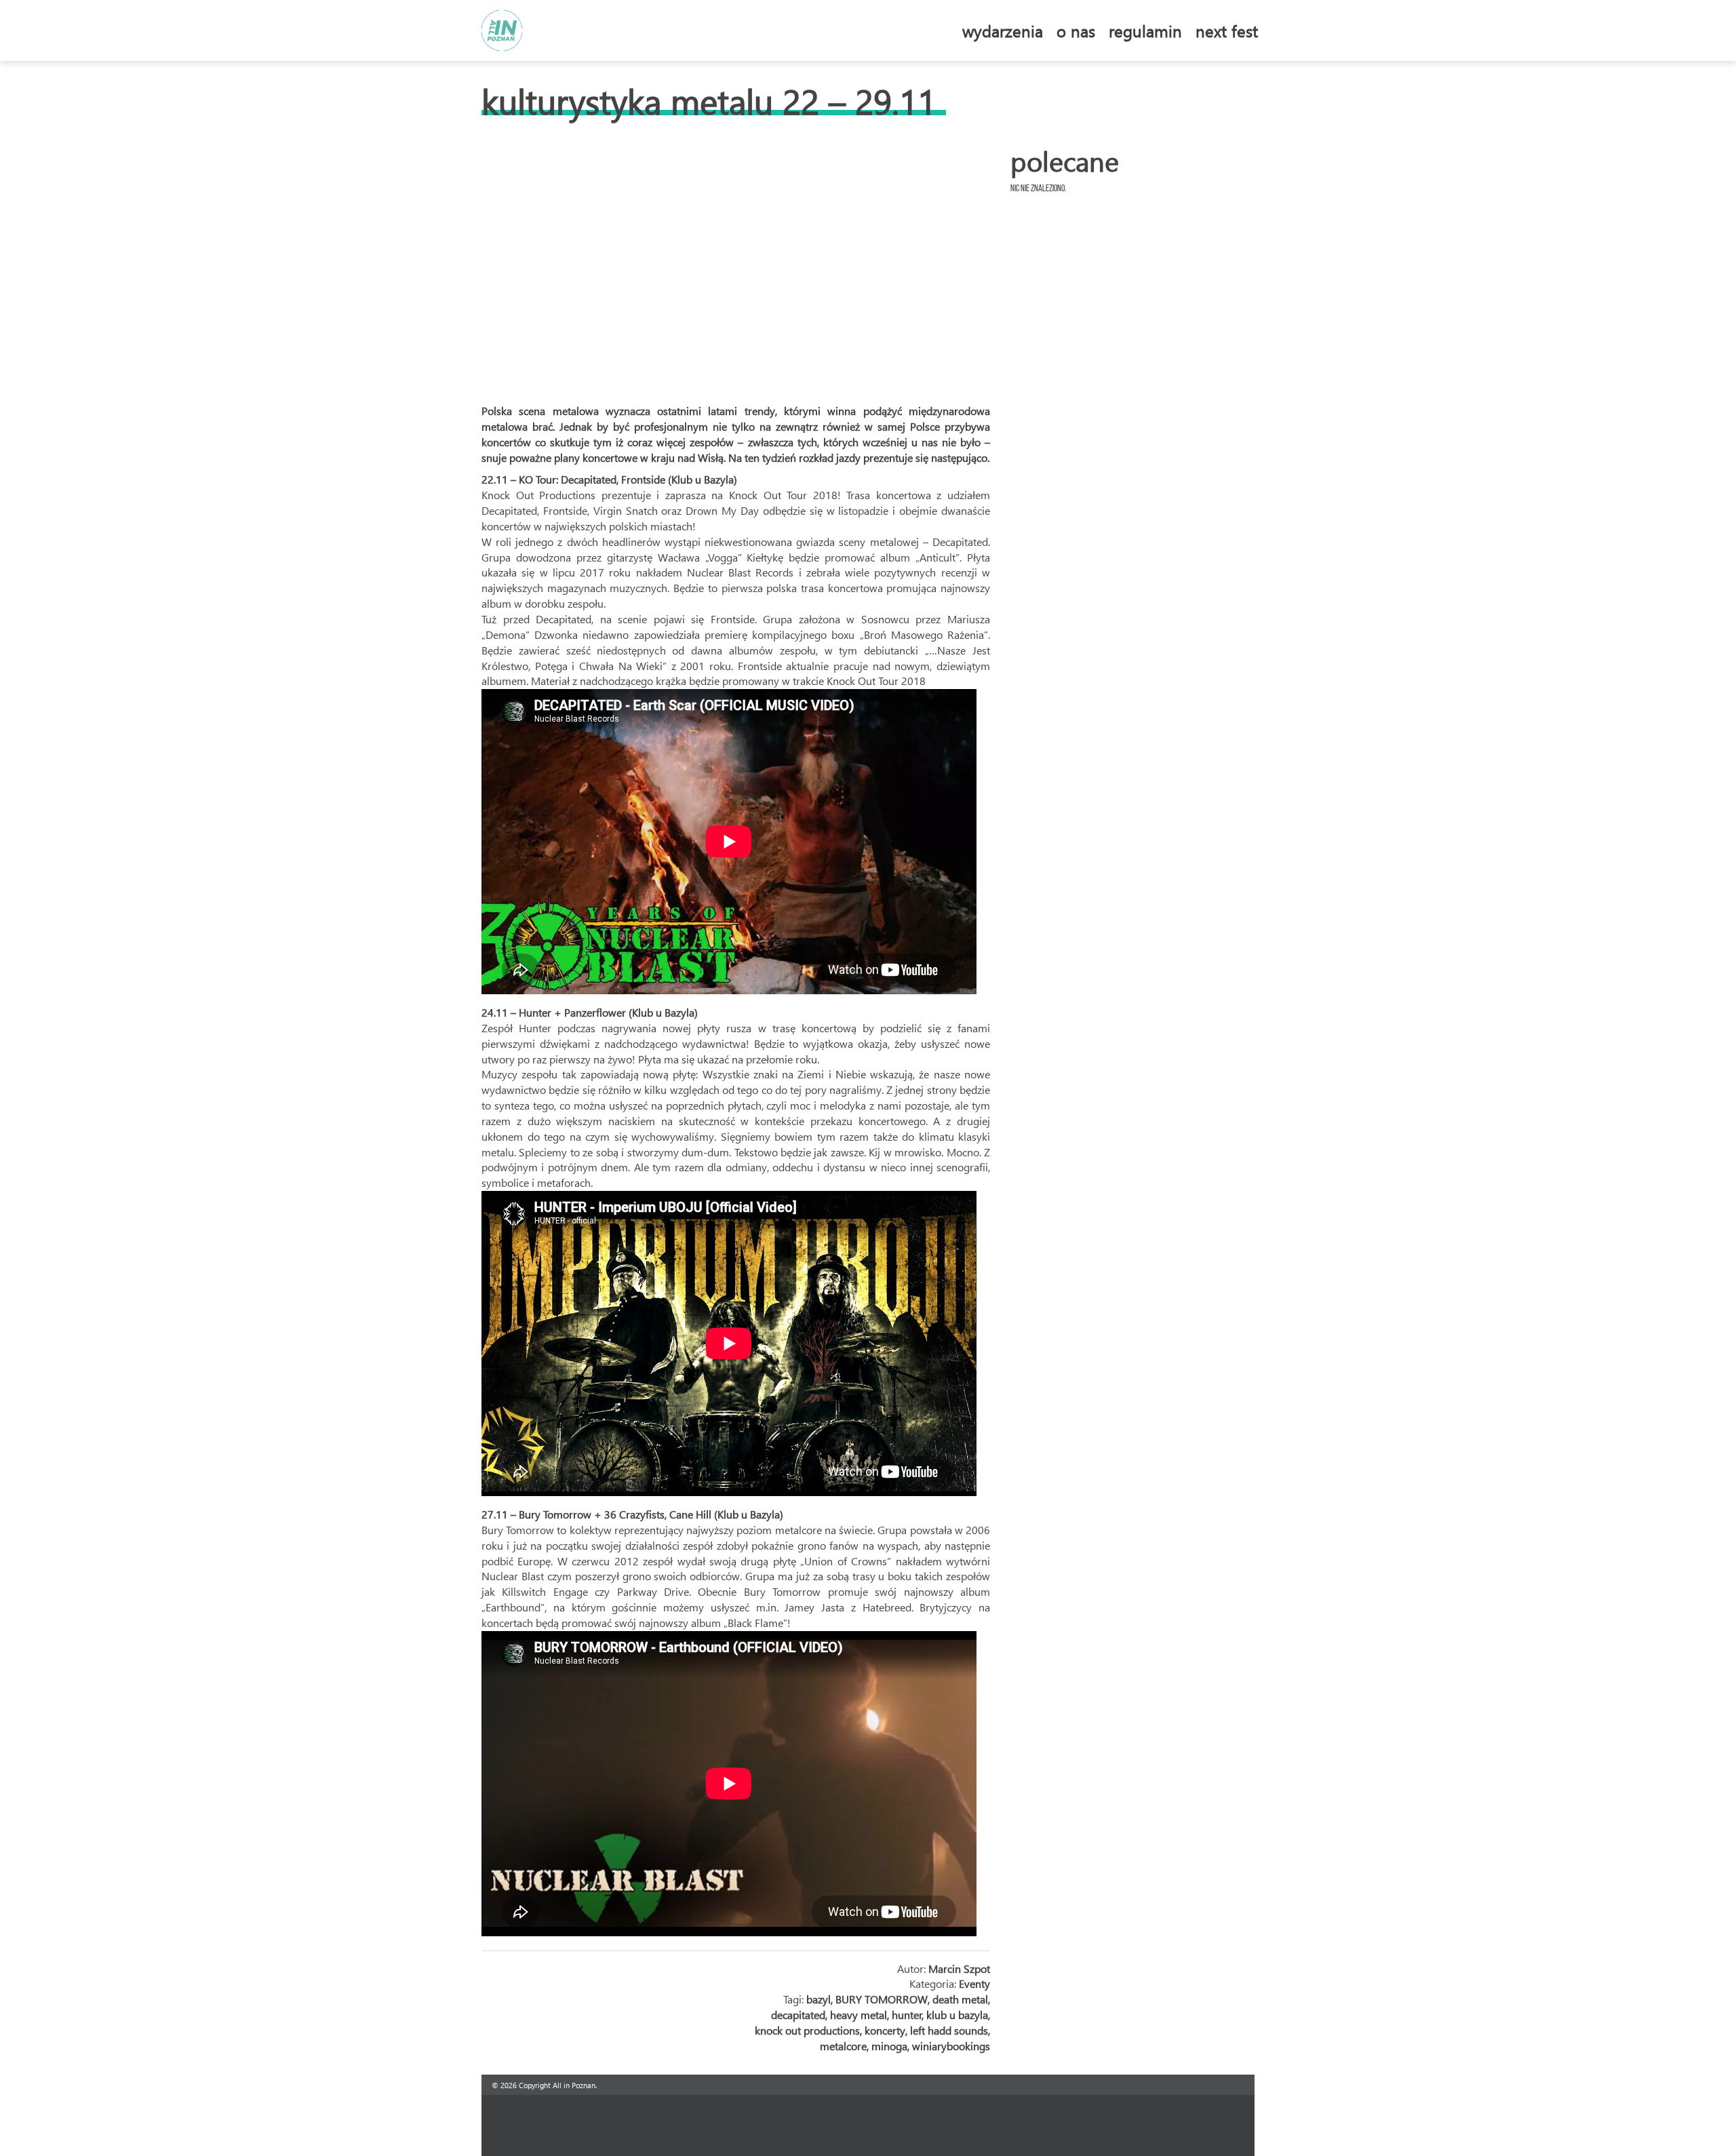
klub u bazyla (957, 2015)
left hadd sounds (949, 2030)
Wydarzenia (1003, 31)
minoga (889, 2046)
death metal (960, 1999)
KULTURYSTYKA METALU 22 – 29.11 (709, 101)
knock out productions (807, 2030)
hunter (907, 2015)
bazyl (818, 1999)
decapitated (798, 2015)
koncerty (885, 2030)
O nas (1076, 31)
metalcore (843, 2046)
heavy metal (859, 2015)
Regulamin (1145, 31)
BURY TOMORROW (882, 1999)
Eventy (974, 1983)
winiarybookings (951, 2046)
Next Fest (1227, 31)
